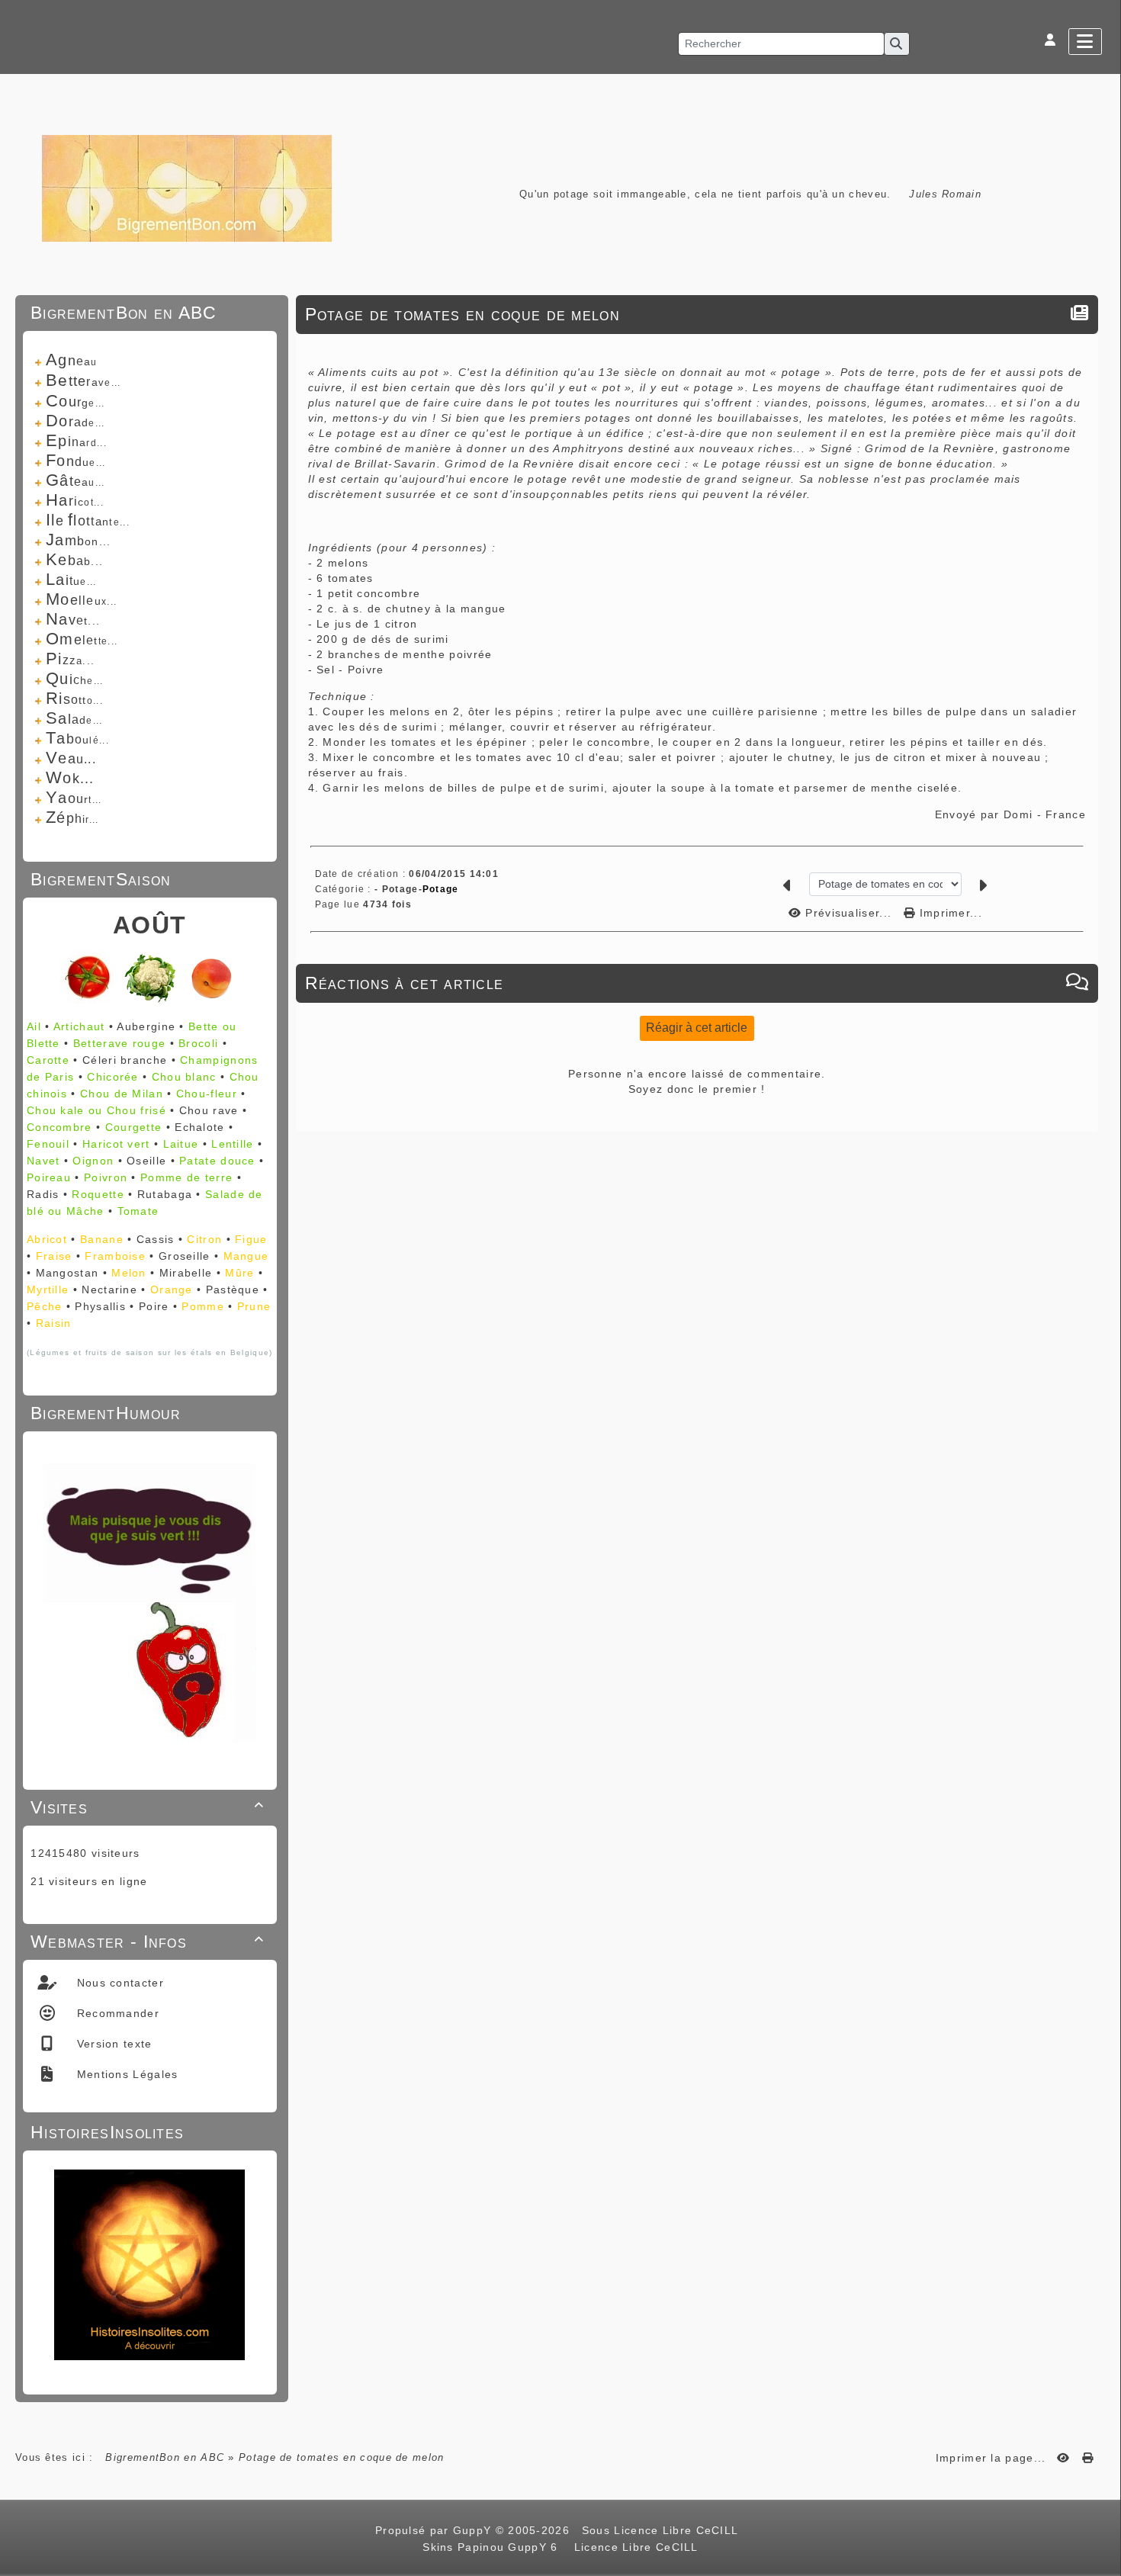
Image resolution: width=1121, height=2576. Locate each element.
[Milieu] (1102, 1053)
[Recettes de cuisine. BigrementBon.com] (187, 187)
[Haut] (1102, 1034)
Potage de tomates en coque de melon (463, 314)
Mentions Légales (125, 2074)
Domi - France (1045, 814)
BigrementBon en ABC (165, 2457)
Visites (148, 1807)
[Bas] (1102, 1072)
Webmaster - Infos (148, 1942)
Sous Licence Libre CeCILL (662, 2530)
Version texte (112, 2044)
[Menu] (1085, 42)
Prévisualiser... (848, 913)
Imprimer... (949, 913)
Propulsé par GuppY (435, 2530)
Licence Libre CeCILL (634, 2547)
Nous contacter (118, 1983)
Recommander (116, 2013)
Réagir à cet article (697, 1028)
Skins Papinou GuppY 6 (494, 2547)
